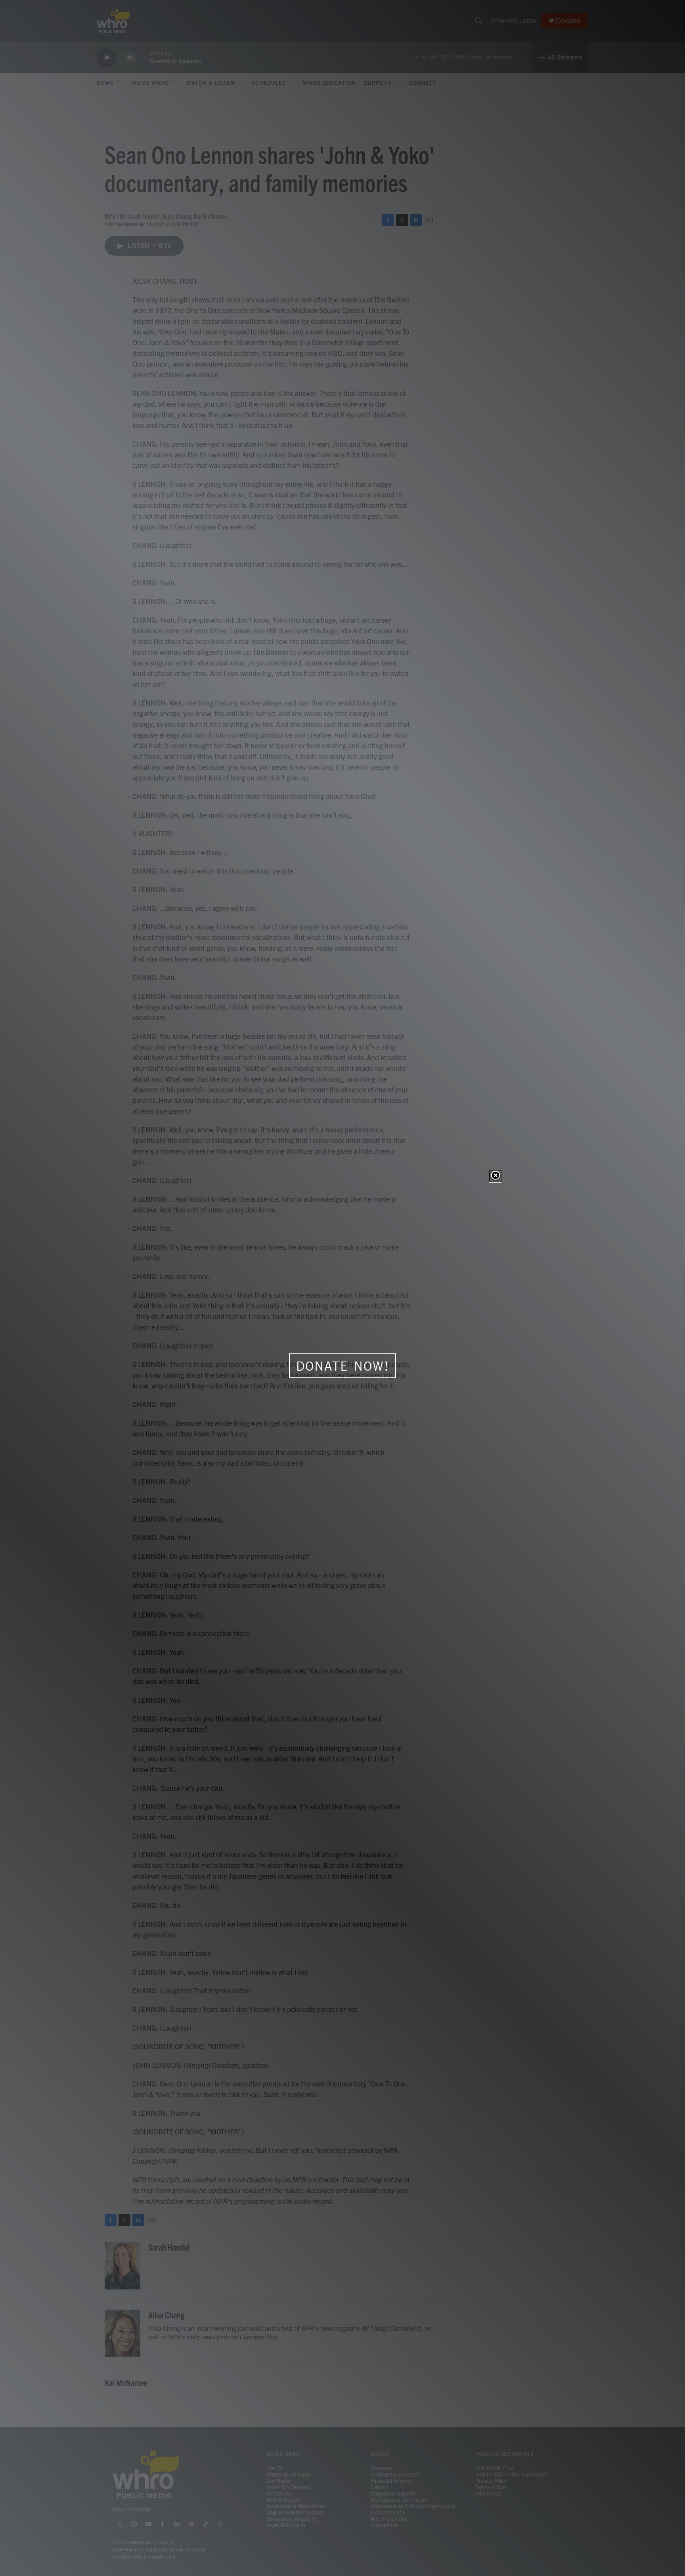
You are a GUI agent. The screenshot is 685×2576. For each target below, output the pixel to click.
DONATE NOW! (343, 1366)
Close (496, 1176)
